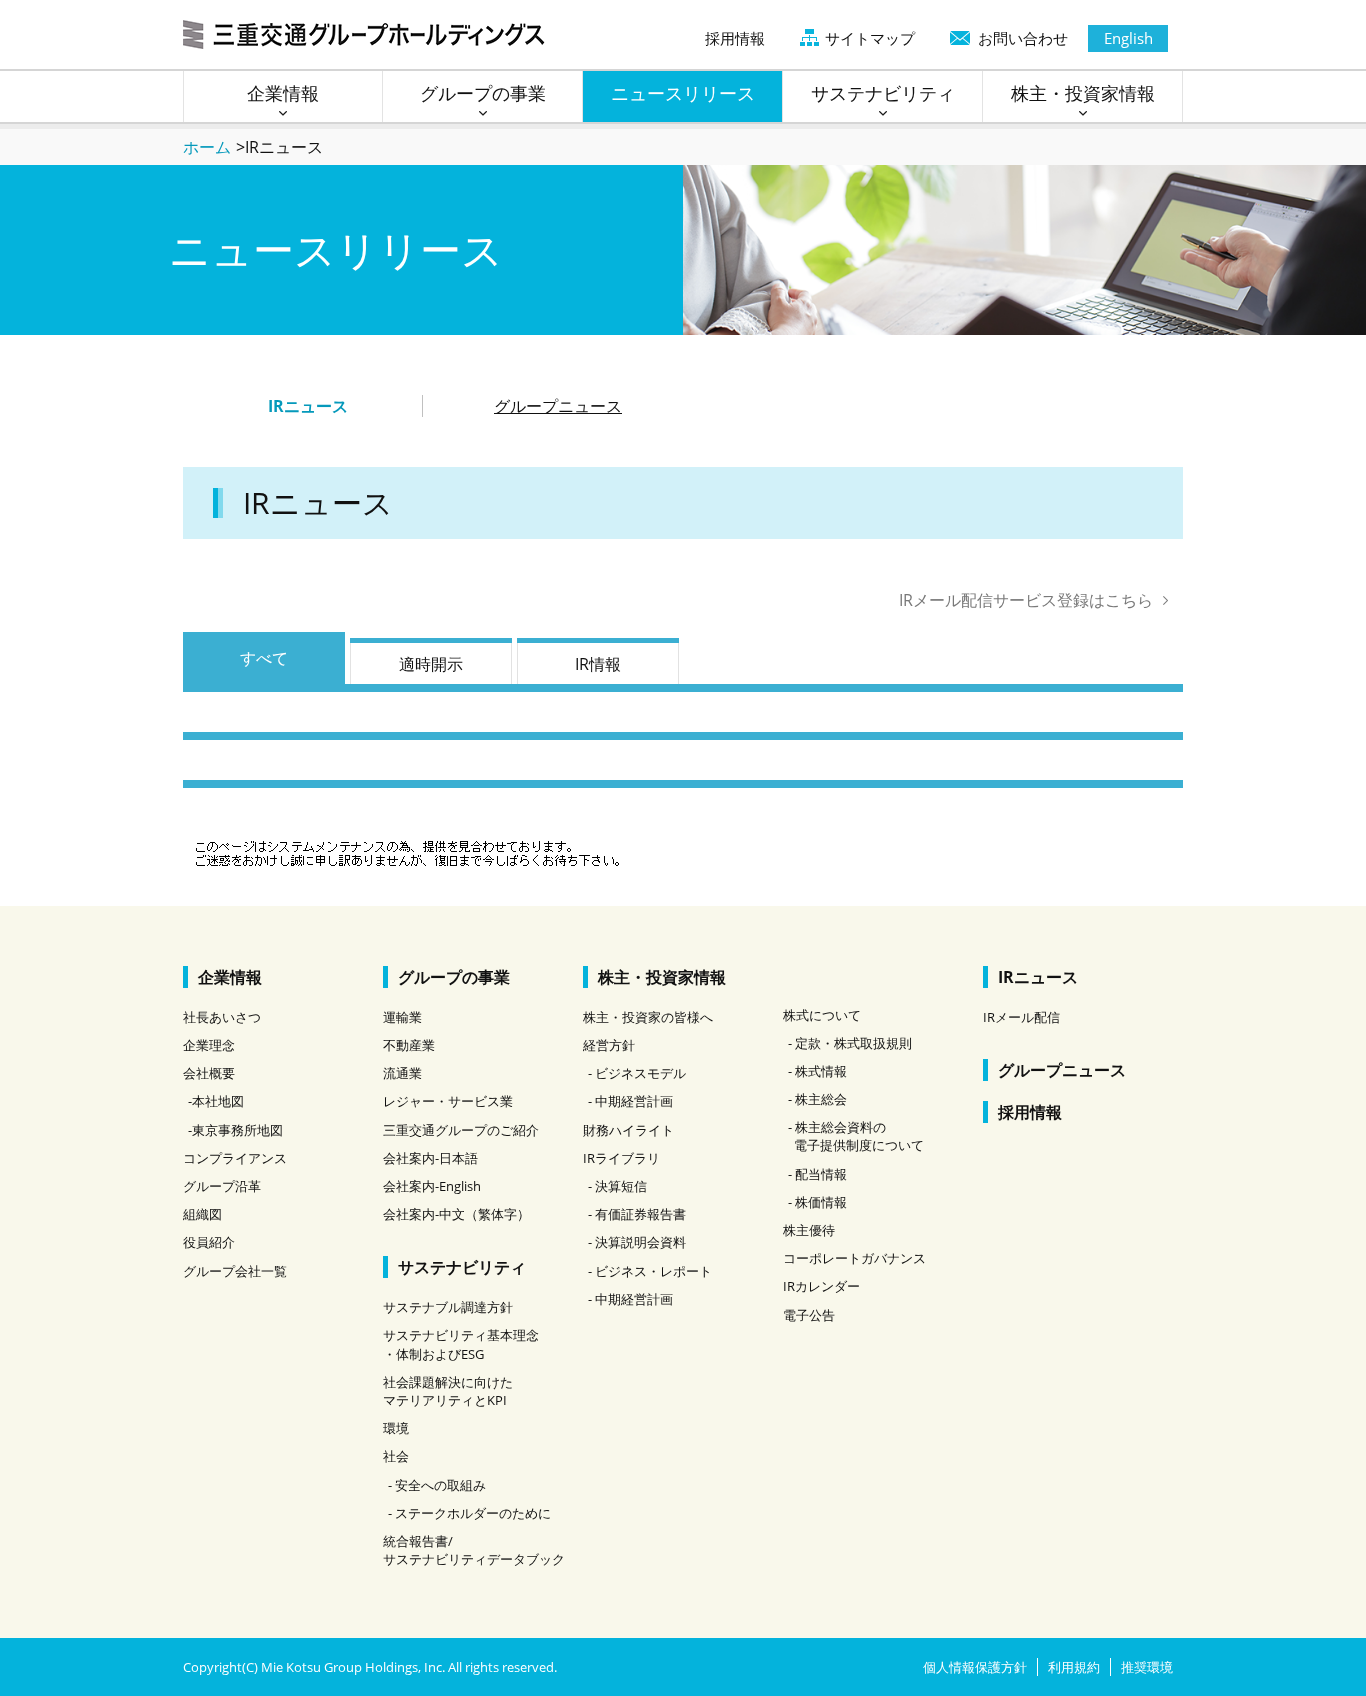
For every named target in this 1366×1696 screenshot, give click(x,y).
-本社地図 (216, 1101)
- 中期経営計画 (630, 1101)
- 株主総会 (817, 1099)
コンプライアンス (235, 1158)
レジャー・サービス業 (448, 1101)
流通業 (402, 1073)
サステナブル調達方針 (448, 1307)
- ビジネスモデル (637, 1073)
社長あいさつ (222, 1017)
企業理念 (209, 1045)
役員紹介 (209, 1242)
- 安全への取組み (437, 1485)
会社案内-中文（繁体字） (456, 1214)
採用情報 (735, 38)
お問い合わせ (1023, 38)
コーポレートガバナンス (854, 1258)
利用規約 (1074, 1667)
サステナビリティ (462, 1267)
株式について (822, 1015)
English (1128, 38)
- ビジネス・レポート (650, 1271)
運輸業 (402, 1017)
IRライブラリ (621, 1158)
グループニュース (558, 406)
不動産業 (409, 1045)
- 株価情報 (817, 1202)
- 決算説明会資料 (637, 1242)
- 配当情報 (817, 1174)
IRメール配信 (1021, 1017)
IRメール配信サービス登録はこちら (1026, 600)
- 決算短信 (617, 1186)
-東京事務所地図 (235, 1130)
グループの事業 (454, 977)
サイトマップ (870, 38)
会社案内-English (432, 1186)
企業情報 (230, 977)
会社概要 (209, 1073)
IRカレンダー (821, 1286)
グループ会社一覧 (235, 1271)
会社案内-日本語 (430, 1158)
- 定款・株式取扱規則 (850, 1043)
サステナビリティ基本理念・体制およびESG (461, 1344)
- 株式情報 (817, 1071)
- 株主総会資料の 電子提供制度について (856, 1136)
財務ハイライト (628, 1130)
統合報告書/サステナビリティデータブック (474, 1550)
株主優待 (809, 1230)
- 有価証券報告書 (637, 1214)
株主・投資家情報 (662, 977)
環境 (396, 1428)
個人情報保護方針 (975, 1667)
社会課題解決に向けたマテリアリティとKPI (448, 1391)
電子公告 (809, 1315)
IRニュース (1038, 977)
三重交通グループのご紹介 (461, 1130)
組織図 (202, 1214)
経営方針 (609, 1045)
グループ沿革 (222, 1186)
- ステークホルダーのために (469, 1513)
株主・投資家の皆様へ (648, 1017)
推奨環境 (1147, 1667)
